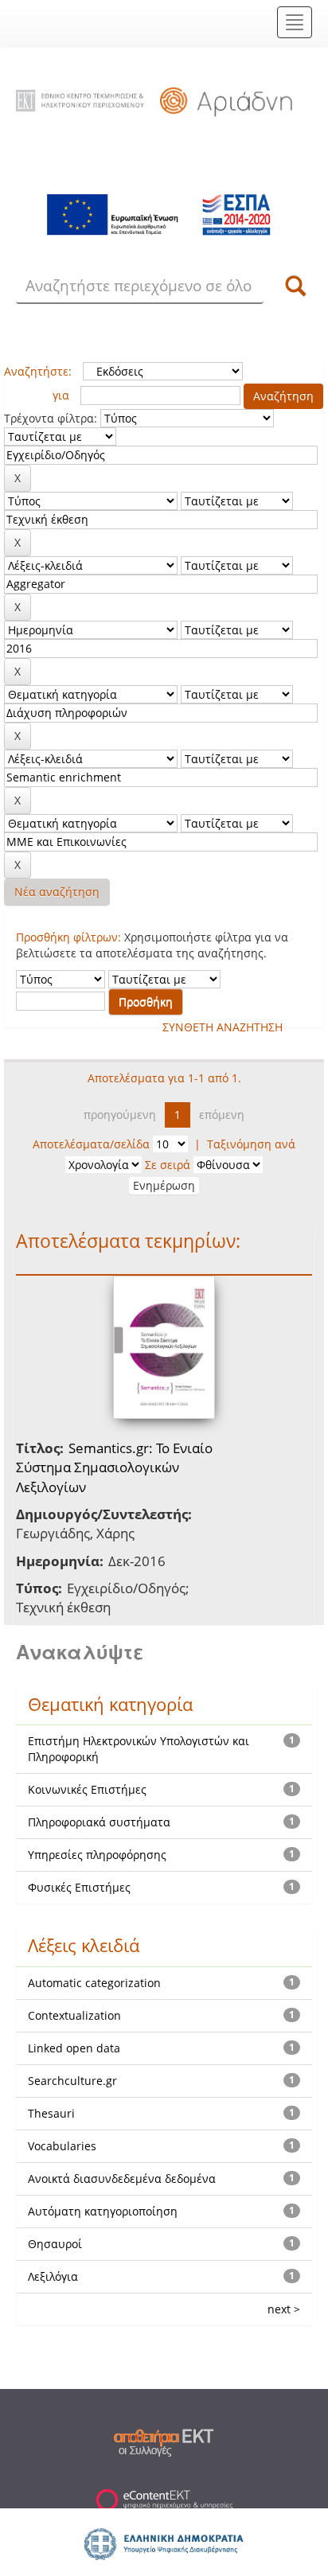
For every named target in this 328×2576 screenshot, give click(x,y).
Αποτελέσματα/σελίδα (91, 1144)
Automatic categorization (94, 1983)
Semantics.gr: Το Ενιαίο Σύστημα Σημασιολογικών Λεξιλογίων (114, 1467)
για (61, 395)
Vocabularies (62, 2146)
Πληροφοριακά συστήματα (99, 1822)
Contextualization (74, 2015)
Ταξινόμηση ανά (251, 1144)
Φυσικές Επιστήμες (79, 1887)
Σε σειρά (168, 1165)
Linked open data (74, 2048)
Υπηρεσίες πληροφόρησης (97, 1855)
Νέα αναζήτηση (57, 892)
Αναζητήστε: (38, 371)
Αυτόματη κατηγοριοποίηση (103, 2211)
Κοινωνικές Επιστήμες (87, 1789)
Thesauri (51, 2113)
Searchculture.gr (72, 2081)
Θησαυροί (55, 2244)
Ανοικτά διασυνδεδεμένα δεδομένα (122, 2178)
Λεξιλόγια (53, 2276)
